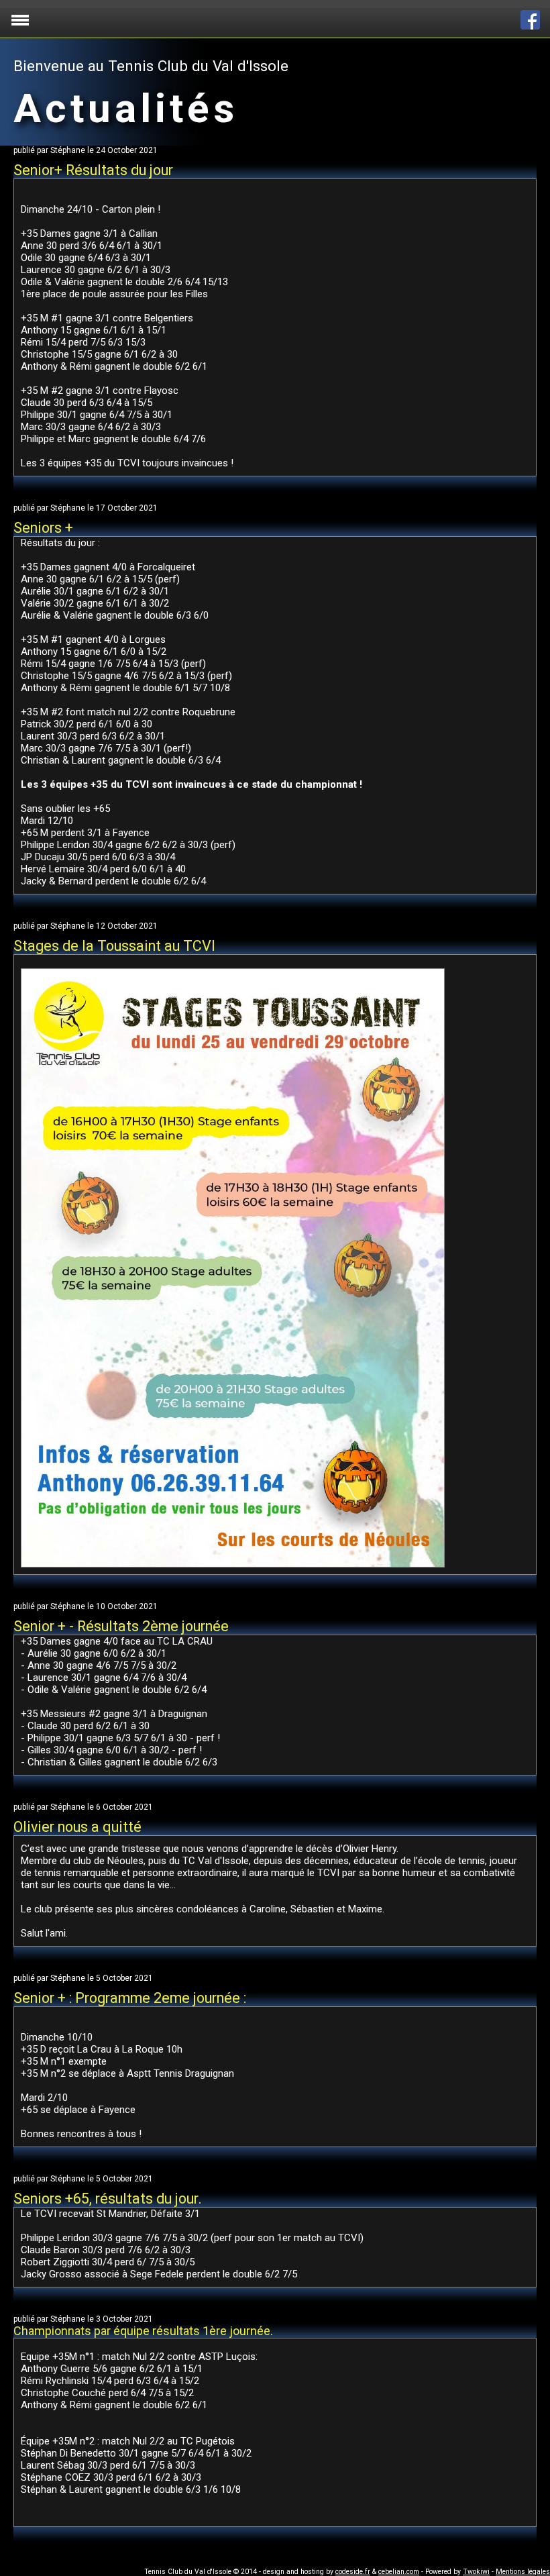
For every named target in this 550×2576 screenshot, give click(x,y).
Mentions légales (523, 2572)
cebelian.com (399, 2572)
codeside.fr (353, 2572)
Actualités (126, 108)
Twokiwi (476, 2572)
